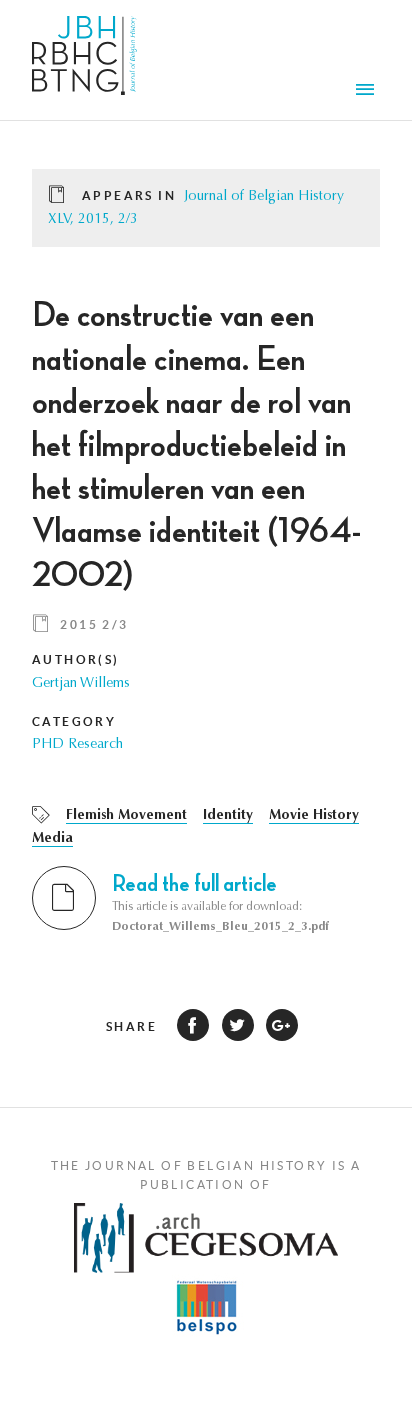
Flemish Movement (126, 816)
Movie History (314, 816)
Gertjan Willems (81, 684)
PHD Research (77, 745)
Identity (228, 816)
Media (52, 839)
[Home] (84, 60)
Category (74, 721)
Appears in (129, 195)
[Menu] (368, 92)
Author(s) (76, 659)
